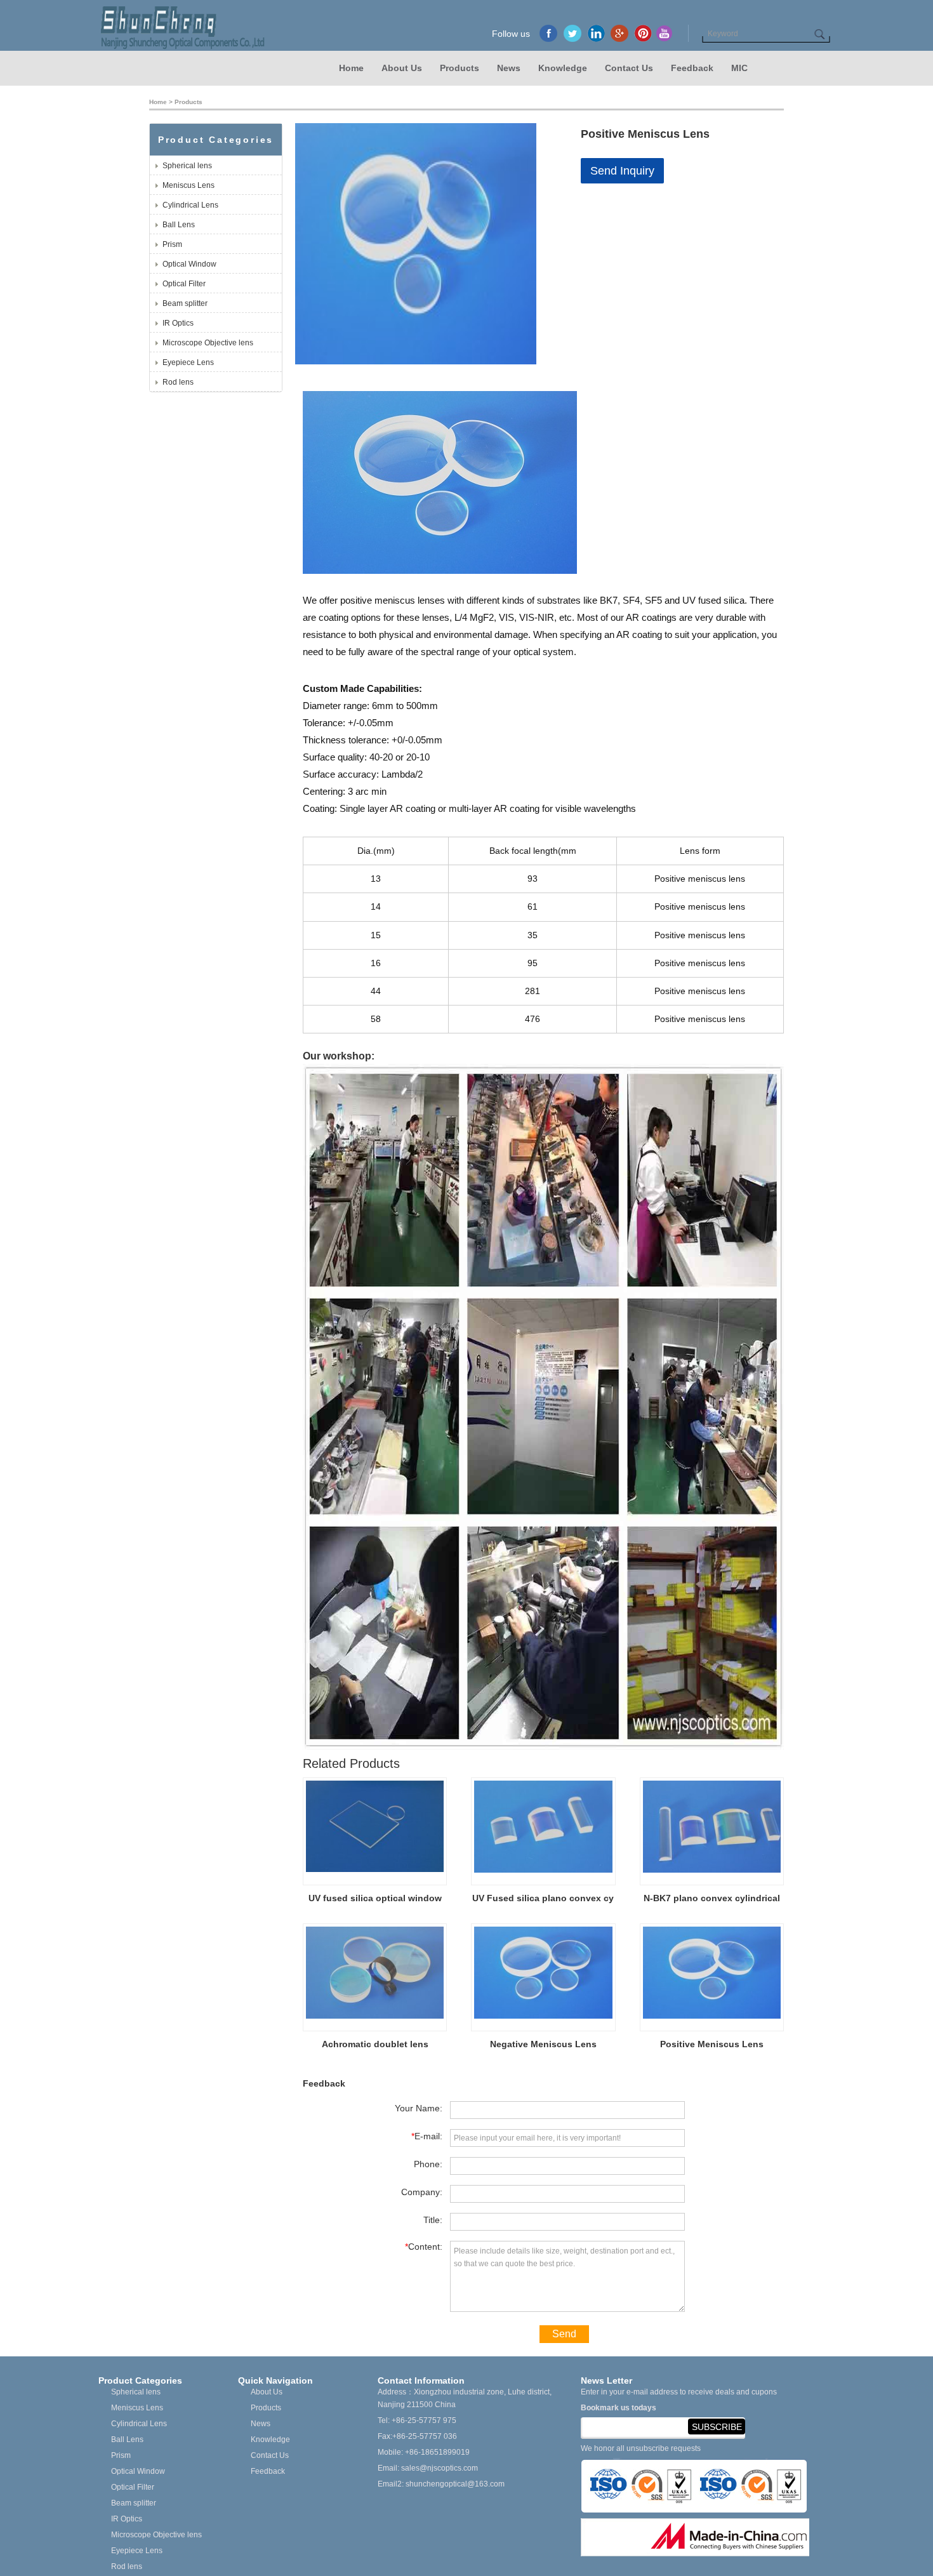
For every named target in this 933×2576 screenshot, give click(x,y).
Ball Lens (179, 225)
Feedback (692, 68)
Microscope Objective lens (208, 343)
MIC (739, 68)
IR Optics (178, 323)
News (509, 68)
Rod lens (178, 382)
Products (460, 68)
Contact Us (629, 68)
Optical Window (189, 264)
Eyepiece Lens (188, 362)
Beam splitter (185, 303)
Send (564, 2334)
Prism (172, 244)
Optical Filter (184, 284)
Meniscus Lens (189, 185)
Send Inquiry (622, 171)
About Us (402, 68)
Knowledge (563, 68)
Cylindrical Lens (190, 205)
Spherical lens (187, 166)
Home (351, 68)
